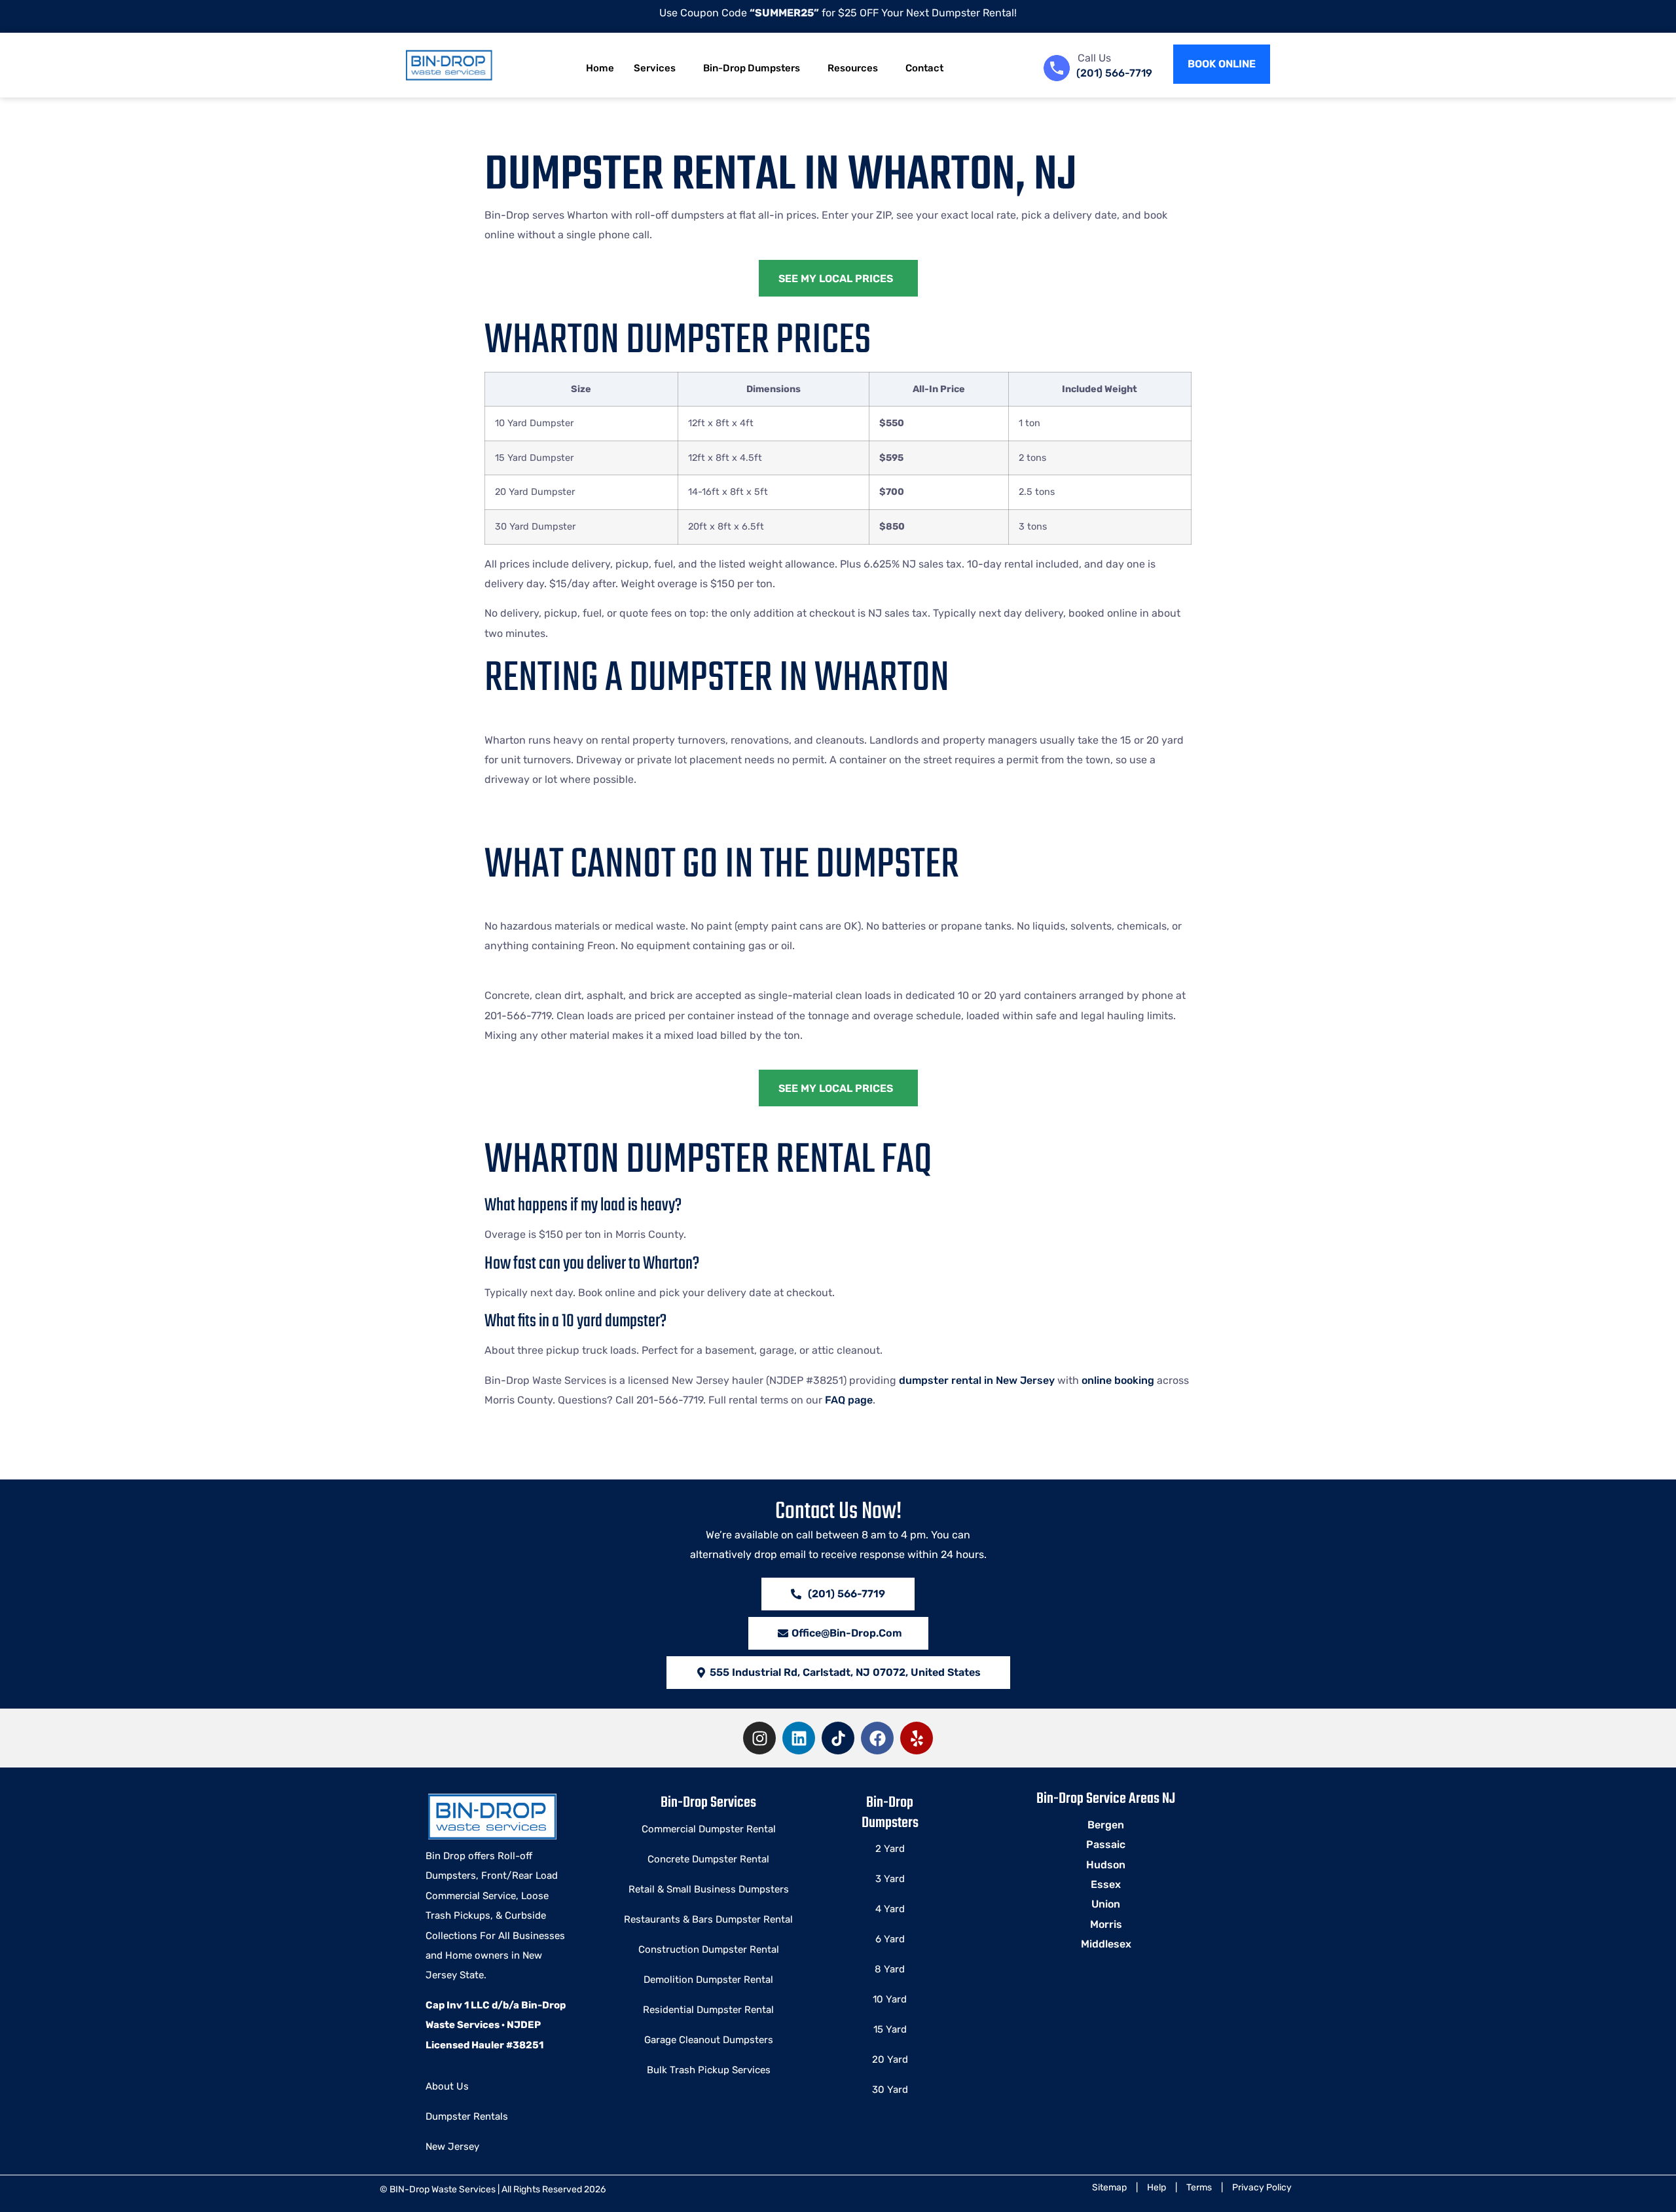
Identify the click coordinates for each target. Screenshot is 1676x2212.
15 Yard (890, 2029)
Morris (1106, 1924)
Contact (924, 68)
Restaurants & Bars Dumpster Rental (708, 1919)
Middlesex (1106, 1944)
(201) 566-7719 (1114, 73)
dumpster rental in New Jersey (977, 1380)
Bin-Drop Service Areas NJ (1106, 1799)
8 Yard (890, 1969)
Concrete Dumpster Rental (708, 1859)
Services (655, 68)
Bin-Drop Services (708, 1803)
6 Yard (890, 1939)
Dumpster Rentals (467, 2116)
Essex (1106, 1884)
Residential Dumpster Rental (708, 2010)
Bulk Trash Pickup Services (709, 2070)
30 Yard (890, 2090)
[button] (838, 1673)
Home (600, 68)
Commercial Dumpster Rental (709, 1829)
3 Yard (890, 1879)
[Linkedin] (799, 1738)
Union (1106, 1904)
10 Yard (890, 1999)
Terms (1199, 2187)
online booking (1118, 1380)
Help (1157, 2187)
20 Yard (890, 2059)
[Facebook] (877, 1738)
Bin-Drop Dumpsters (752, 68)
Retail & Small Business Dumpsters (709, 1889)
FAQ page (849, 1400)
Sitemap (1109, 2187)
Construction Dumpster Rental (709, 1949)
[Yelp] (917, 1738)
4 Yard (890, 1909)
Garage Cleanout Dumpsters (709, 2040)
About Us (447, 2086)
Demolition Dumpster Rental (708, 1980)
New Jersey (452, 2147)
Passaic (1106, 1844)
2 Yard (890, 1849)
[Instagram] (759, 1738)
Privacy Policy (1262, 2187)
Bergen (1106, 1825)
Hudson (1106, 1865)
